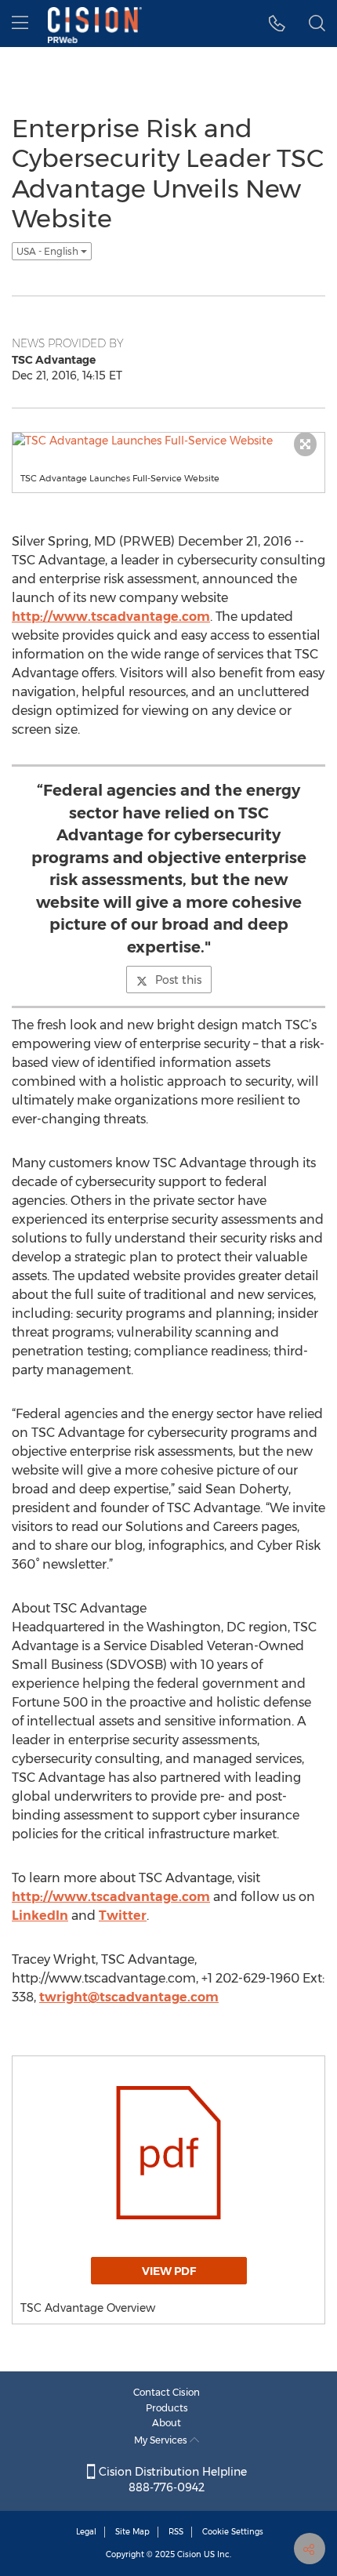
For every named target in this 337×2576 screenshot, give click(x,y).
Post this (178, 980)
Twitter (123, 1916)
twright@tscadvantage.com (129, 1997)
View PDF (169, 2271)
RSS (176, 2532)
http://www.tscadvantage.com (111, 617)
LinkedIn (40, 1916)
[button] (277, 24)
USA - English (49, 251)
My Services (162, 2440)
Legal (86, 2532)
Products (167, 2408)
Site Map (132, 2532)
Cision (189, 2554)
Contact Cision (167, 2392)
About (167, 2423)
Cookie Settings (233, 2532)
